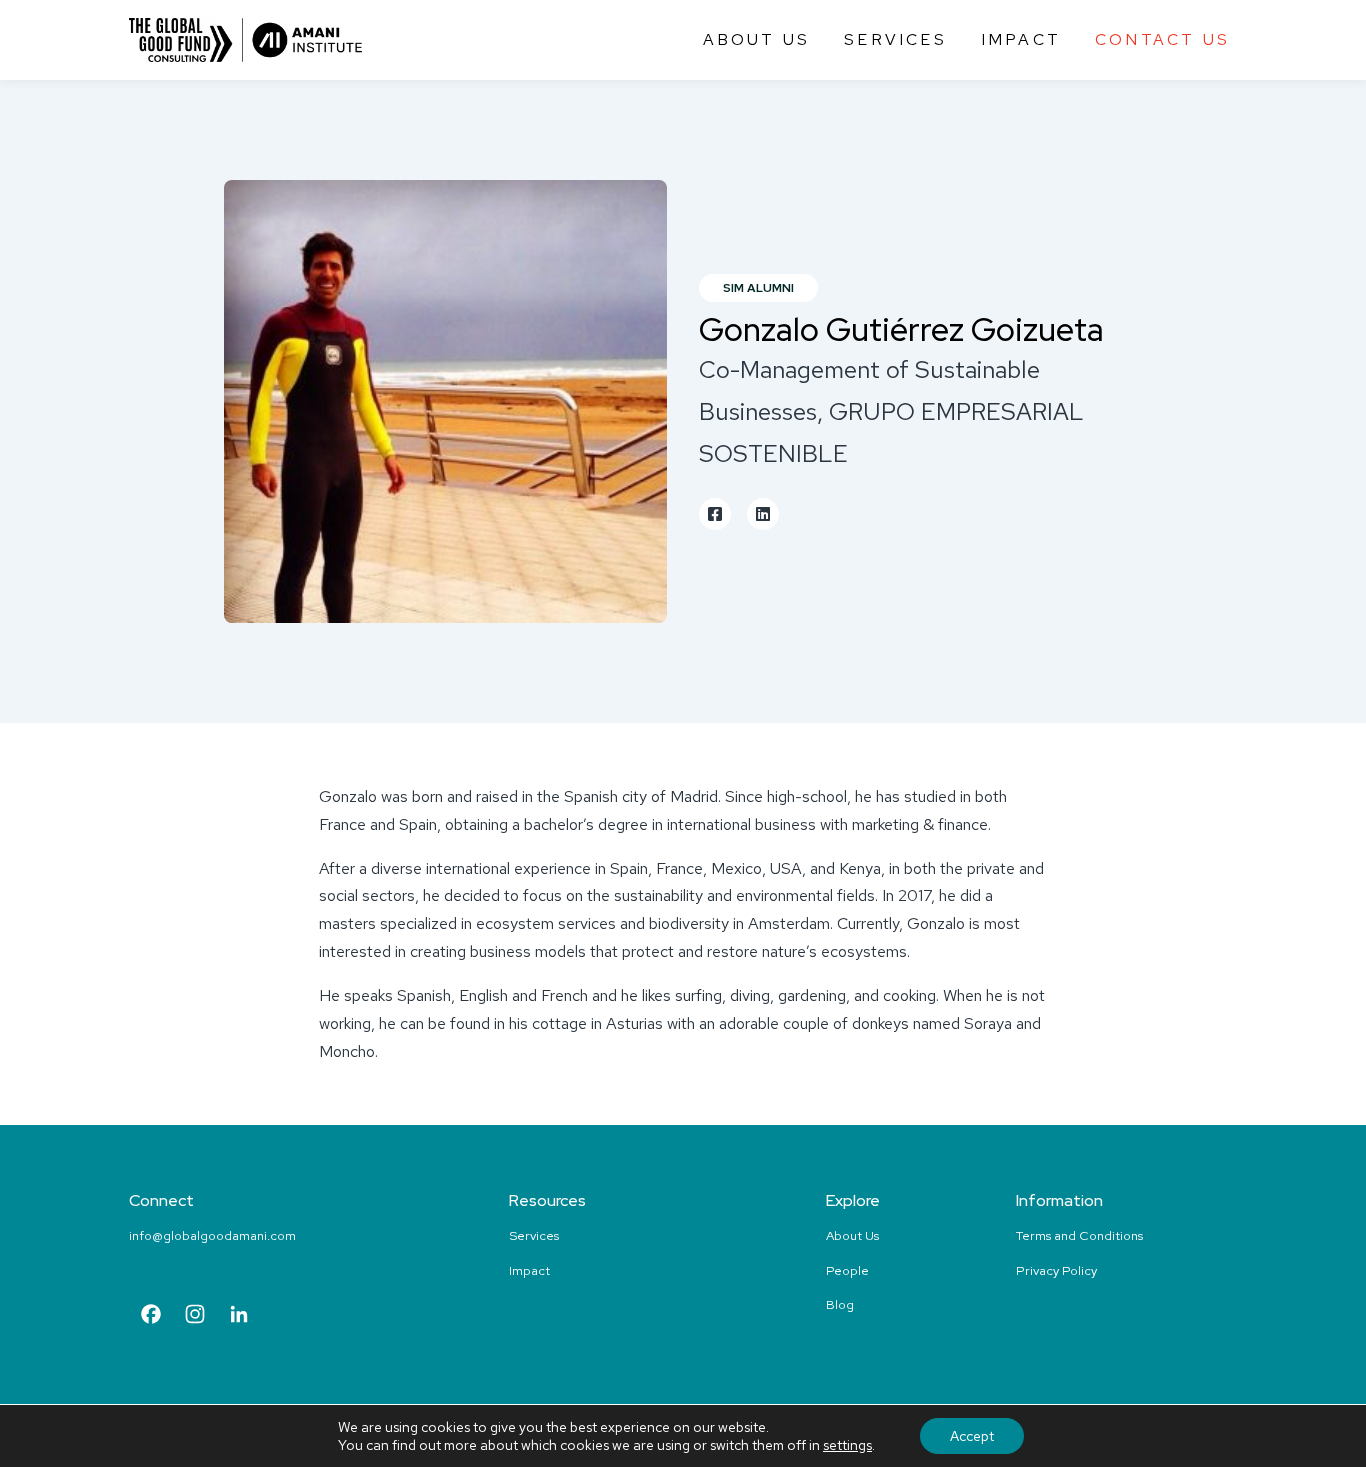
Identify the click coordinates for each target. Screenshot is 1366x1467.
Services (895, 39)
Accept (972, 1436)
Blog (840, 1304)
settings (847, 1445)
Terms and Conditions (1079, 1235)
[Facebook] (151, 1316)
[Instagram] (195, 1316)
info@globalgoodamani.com (212, 1235)
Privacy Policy (1056, 1270)
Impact (1021, 39)
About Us (757, 39)
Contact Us (1162, 39)
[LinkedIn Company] (239, 1316)
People (847, 1270)
